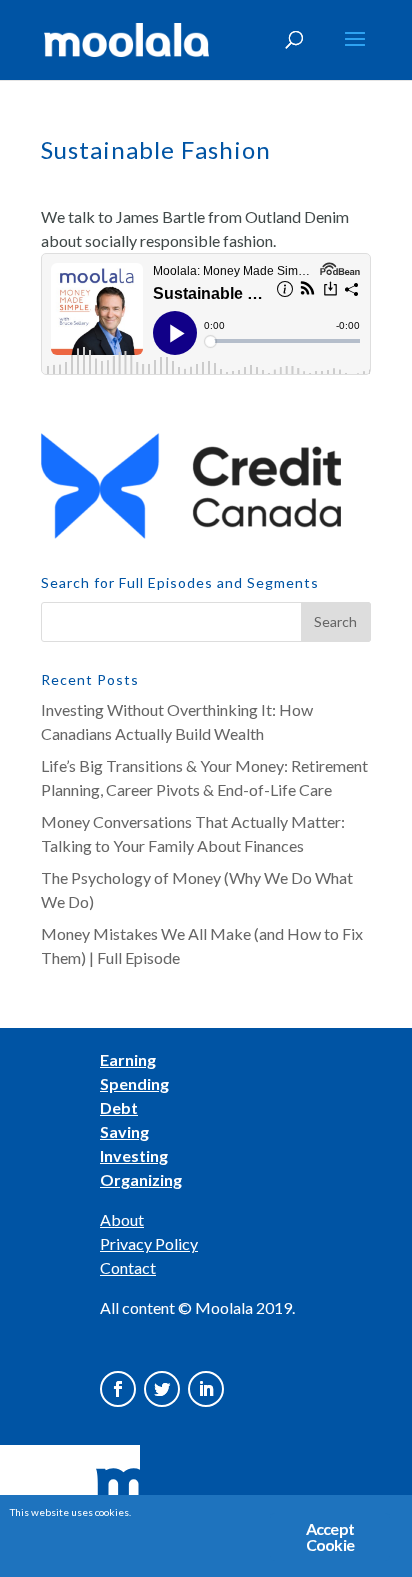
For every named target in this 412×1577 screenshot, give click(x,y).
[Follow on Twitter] (162, 1389)
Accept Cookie (330, 1536)
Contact (128, 1267)
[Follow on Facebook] (118, 1389)
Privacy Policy (149, 1243)
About (122, 1219)
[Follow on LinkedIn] (206, 1389)
